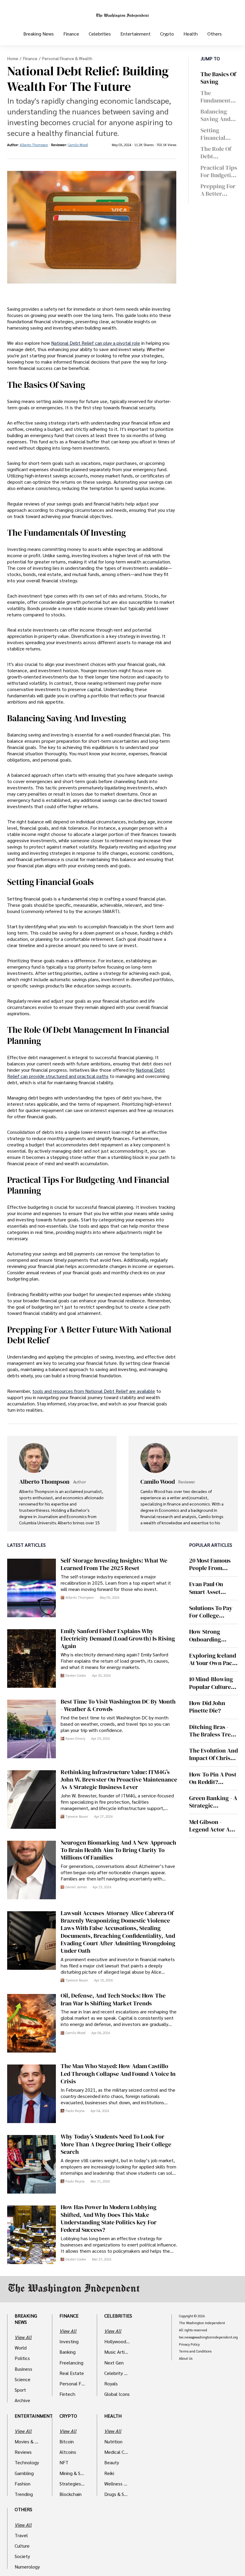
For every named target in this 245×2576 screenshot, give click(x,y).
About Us (186, 2358)
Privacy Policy (189, 2344)
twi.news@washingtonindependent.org (208, 2337)
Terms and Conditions (195, 2351)
